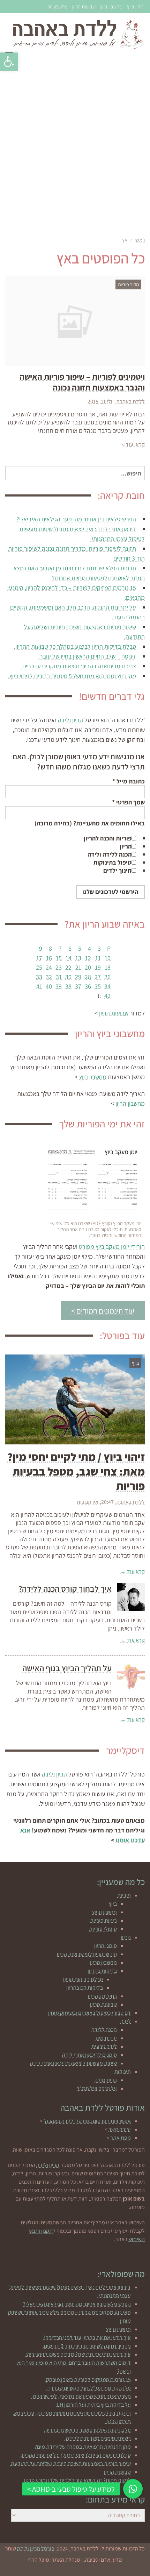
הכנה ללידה (104, 2030)
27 (98, 977)
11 (98, 958)
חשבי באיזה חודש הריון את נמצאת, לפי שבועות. (81, 2396)
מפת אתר (121, 2138)
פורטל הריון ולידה (36, 2549)
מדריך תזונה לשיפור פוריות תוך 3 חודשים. (87, 2346)
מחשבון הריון (56, 6)
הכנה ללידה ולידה (110, 854)
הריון (126, 846)
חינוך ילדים (117, 870)
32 (49, 977)
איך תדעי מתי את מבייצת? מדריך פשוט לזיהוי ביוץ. (78, 2354)
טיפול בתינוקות (112, 862)
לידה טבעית (104, 2046)
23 (59, 967)
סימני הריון (106, 1946)
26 (107, 977)
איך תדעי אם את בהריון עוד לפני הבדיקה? (87, 2338)
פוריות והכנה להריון (108, 838)
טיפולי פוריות (103, 1929)
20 (88, 967)
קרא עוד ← (133, 1572)
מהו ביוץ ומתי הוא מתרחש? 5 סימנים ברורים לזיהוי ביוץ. (72, 676)
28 (88, 977)
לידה (126, 2021)
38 (68, 986)
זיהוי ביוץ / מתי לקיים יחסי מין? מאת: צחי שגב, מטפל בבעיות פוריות (76, 1471)
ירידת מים (106, 2038)
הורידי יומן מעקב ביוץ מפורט (112, 1247)
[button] (9, 62)
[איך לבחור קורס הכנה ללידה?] (131, 1597)
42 (107, 996)
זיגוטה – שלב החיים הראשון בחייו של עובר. (87, 656)
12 (88, 958)
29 (78, 977)
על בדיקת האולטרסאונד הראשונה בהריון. (87, 2430)
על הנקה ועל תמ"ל (97, 2088)
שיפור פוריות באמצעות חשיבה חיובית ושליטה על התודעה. (70, 2464)
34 (107, 986)
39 (59, 986)
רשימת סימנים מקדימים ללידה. (98, 2438)
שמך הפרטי (128, 802)
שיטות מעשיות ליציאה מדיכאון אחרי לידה (73, 2063)
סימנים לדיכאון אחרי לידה (89, 2055)
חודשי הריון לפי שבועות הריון (87, 1954)
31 (59, 977)
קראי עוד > (133, 445)
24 (49, 967)
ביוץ (113, 1904)
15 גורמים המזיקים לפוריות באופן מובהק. (88, 2380)
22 (68, 967)
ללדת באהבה (131, 402)
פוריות (124, 1895)
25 (39, 967)
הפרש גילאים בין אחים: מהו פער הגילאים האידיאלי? (76, 519)
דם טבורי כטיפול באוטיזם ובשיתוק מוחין (89, 2013)
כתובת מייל (129, 781)
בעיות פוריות (103, 1920)
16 (49, 958)
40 (49, 986)
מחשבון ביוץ (111, 6)
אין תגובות (88, 1502)
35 (98, 986)
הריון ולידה (70, 720)
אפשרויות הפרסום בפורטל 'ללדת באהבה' (87, 2121)
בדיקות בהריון (102, 1971)
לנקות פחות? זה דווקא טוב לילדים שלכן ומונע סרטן (77, 2480)
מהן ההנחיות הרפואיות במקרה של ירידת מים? (83, 2447)
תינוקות (123, 2072)
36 (88, 986)
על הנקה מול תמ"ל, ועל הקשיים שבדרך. (89, 2388)
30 (68, 977)
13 (78, 958)
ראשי (140, 240)
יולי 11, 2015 (101, 402)
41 (39, 986)
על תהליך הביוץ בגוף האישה (67, 1668)
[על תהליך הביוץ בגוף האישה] (131, 1677)
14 (69, 958)
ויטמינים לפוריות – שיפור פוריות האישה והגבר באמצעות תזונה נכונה (82, 382)
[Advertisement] (75, 146)
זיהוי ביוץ (135, 6)
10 (108, 958)
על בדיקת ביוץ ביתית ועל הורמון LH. (93, 2405)
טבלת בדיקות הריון (83, 1979)
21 (78, 967)
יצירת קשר (120, 2129)
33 (39, 977)
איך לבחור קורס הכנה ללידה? (65, 1589)
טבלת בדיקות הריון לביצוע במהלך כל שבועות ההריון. (75, 646)
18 (108, 967)
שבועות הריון (84, 6)
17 (39, 958)
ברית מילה (106, 2080)
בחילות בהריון (102, 1996)
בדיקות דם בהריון (85, 1988)
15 (59, 958)
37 (78, 986)
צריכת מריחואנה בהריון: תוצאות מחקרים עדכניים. (78, 666)
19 (98, 967)
